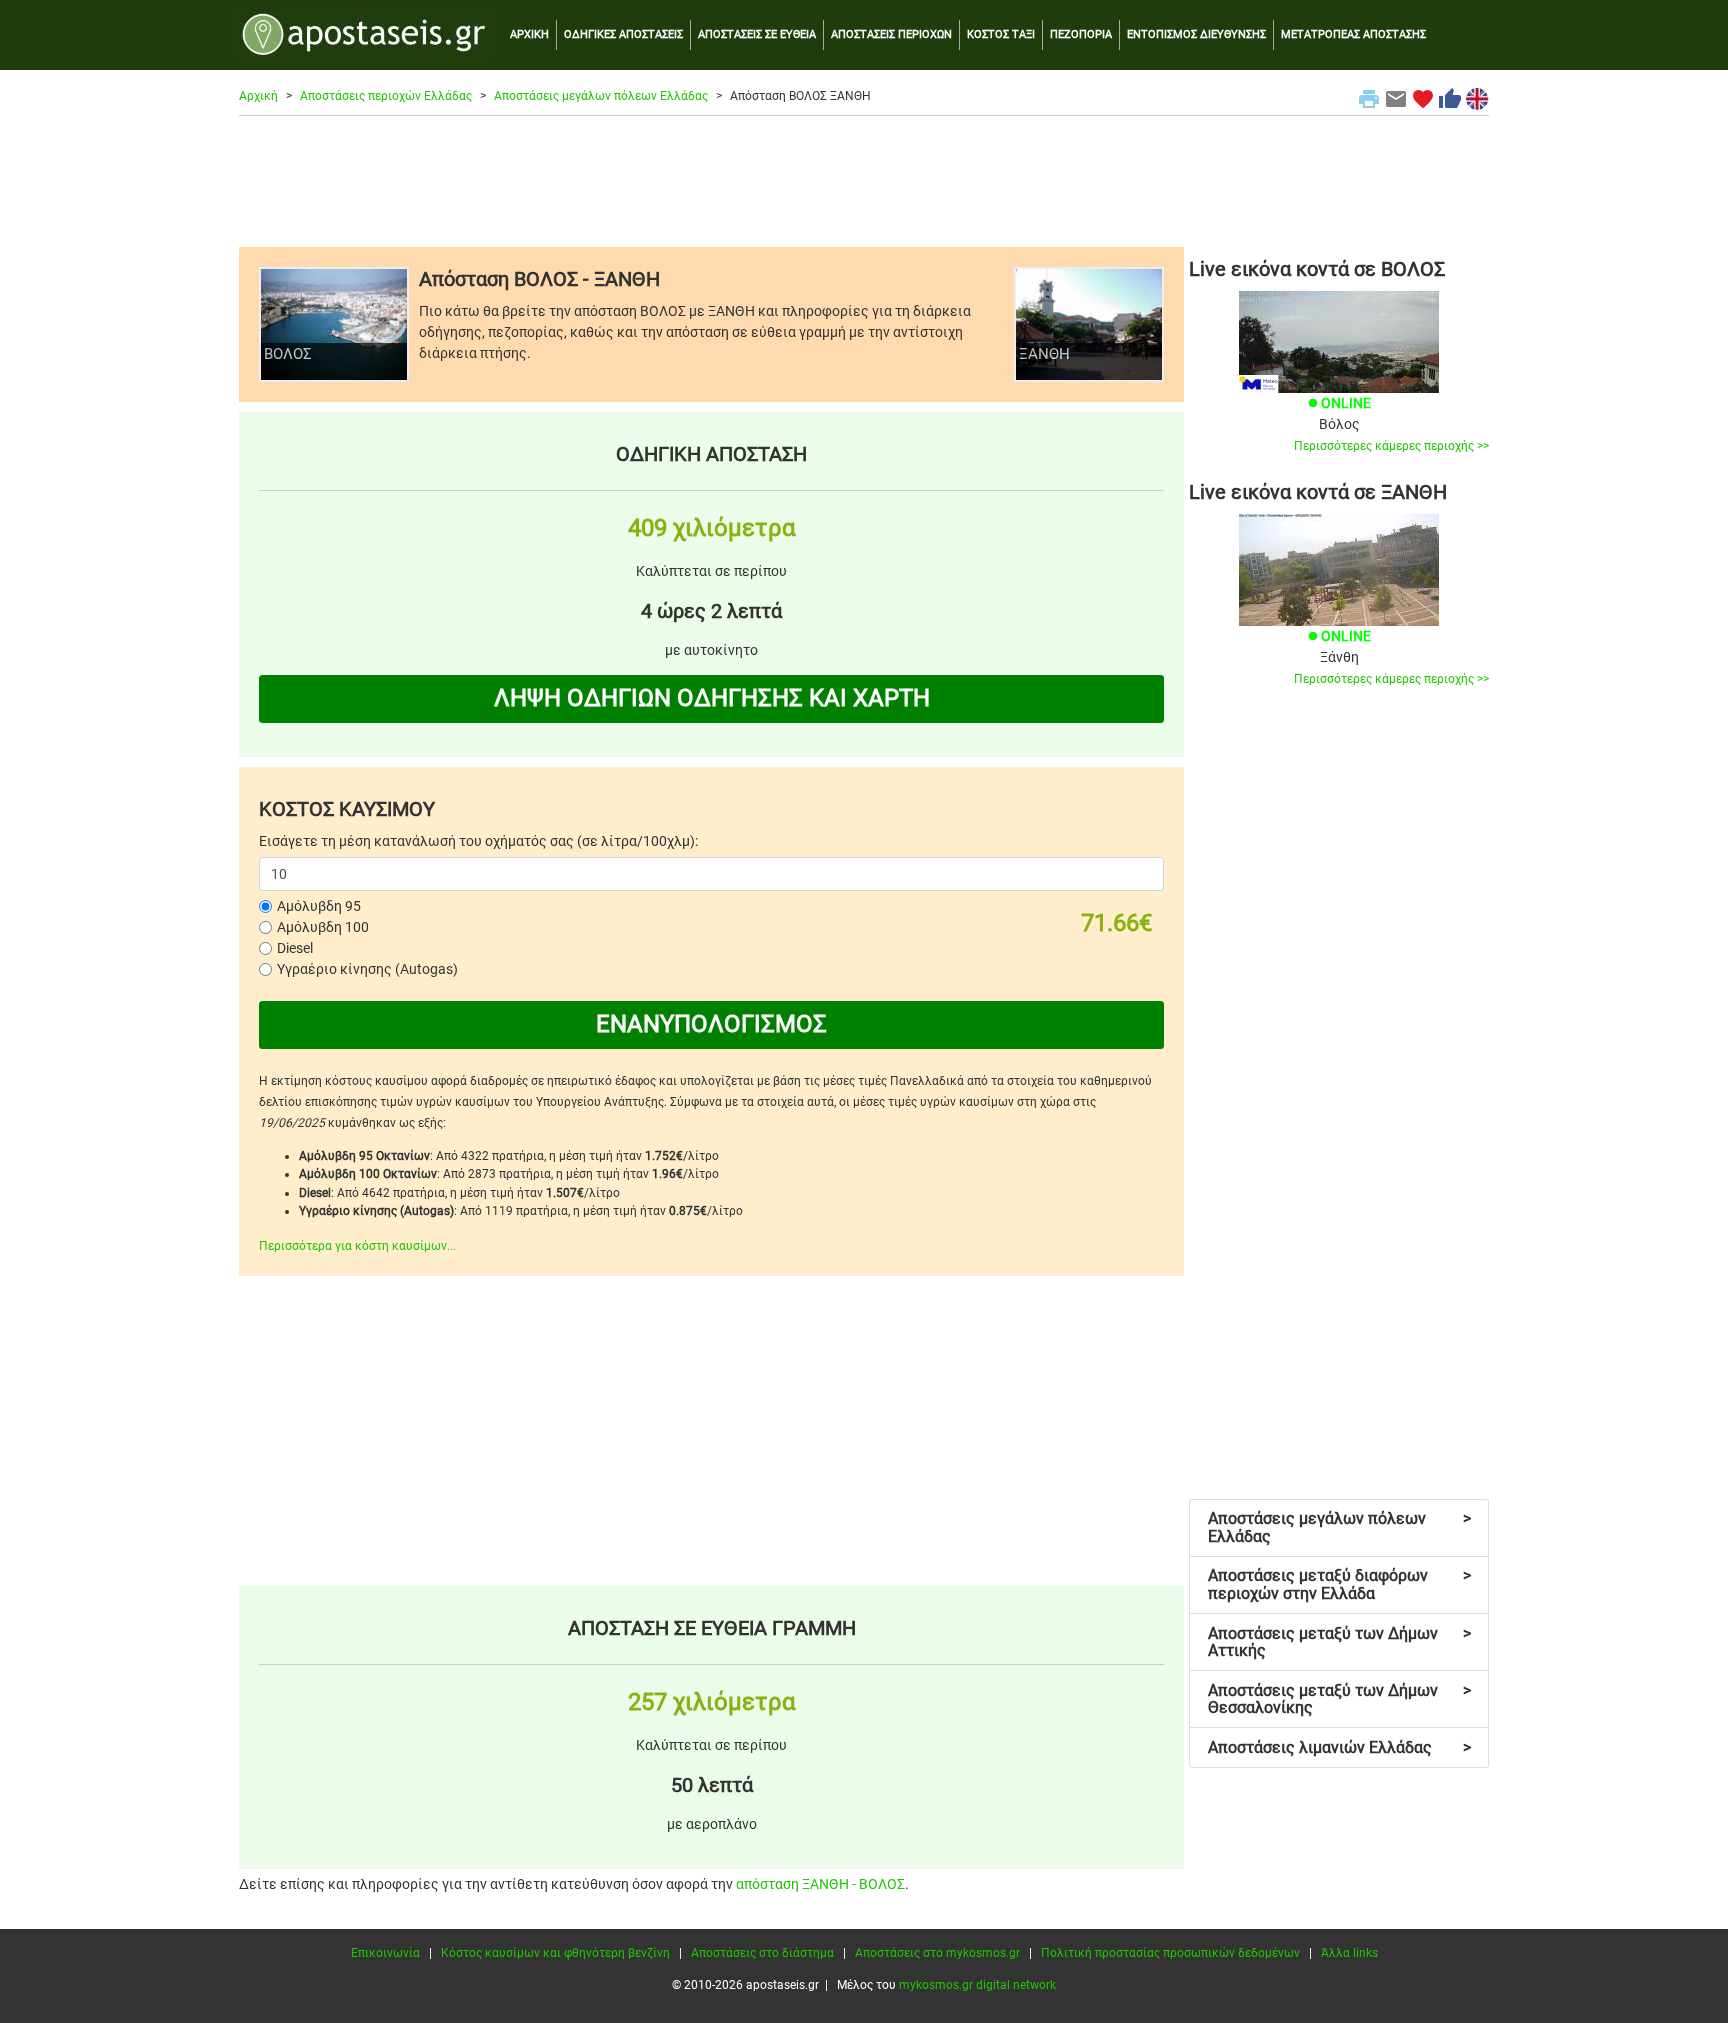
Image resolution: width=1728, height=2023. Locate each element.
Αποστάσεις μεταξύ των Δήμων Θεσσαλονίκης (1339, 1699)
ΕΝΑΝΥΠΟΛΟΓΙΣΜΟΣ (711, 1024)
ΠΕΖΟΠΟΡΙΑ (1081, 34)
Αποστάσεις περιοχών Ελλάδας (386, 96)
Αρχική (258, 96)
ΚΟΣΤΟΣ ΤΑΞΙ (1001, 34)
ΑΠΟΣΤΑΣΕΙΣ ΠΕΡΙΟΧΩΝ (891, 34)
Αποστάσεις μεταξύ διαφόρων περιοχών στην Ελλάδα (1339, 1584)
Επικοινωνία (385, 1953)
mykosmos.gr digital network (977, 1985)
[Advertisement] (864, 181)
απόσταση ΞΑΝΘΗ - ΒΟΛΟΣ (820, 1884)
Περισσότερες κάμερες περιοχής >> (1391, 446)
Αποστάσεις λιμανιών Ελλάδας (1339, 1747)
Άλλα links (1349, 1953)
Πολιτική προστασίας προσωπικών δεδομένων (1170, 1953)
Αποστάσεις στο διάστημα (762, 1953)
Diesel (295, 948)
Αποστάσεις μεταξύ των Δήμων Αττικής (1339, 1642)
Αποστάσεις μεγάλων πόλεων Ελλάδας (601, 96)
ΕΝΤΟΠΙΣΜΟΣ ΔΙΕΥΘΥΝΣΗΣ (1196, 34)
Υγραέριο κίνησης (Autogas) (367, 969)
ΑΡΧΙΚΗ (529, 34)
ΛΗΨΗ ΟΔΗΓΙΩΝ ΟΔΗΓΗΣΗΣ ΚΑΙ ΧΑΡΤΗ (712, 698)
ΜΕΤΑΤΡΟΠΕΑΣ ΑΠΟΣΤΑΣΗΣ (1353, 34)
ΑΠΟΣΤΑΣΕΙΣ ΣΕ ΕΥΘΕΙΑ (757, 34)
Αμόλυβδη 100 (323, 927)
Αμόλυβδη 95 (319, 906)
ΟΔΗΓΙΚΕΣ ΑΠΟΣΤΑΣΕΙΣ (623, 34)
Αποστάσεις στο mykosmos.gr (937, 1953)
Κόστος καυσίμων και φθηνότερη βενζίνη (555, 1953)
